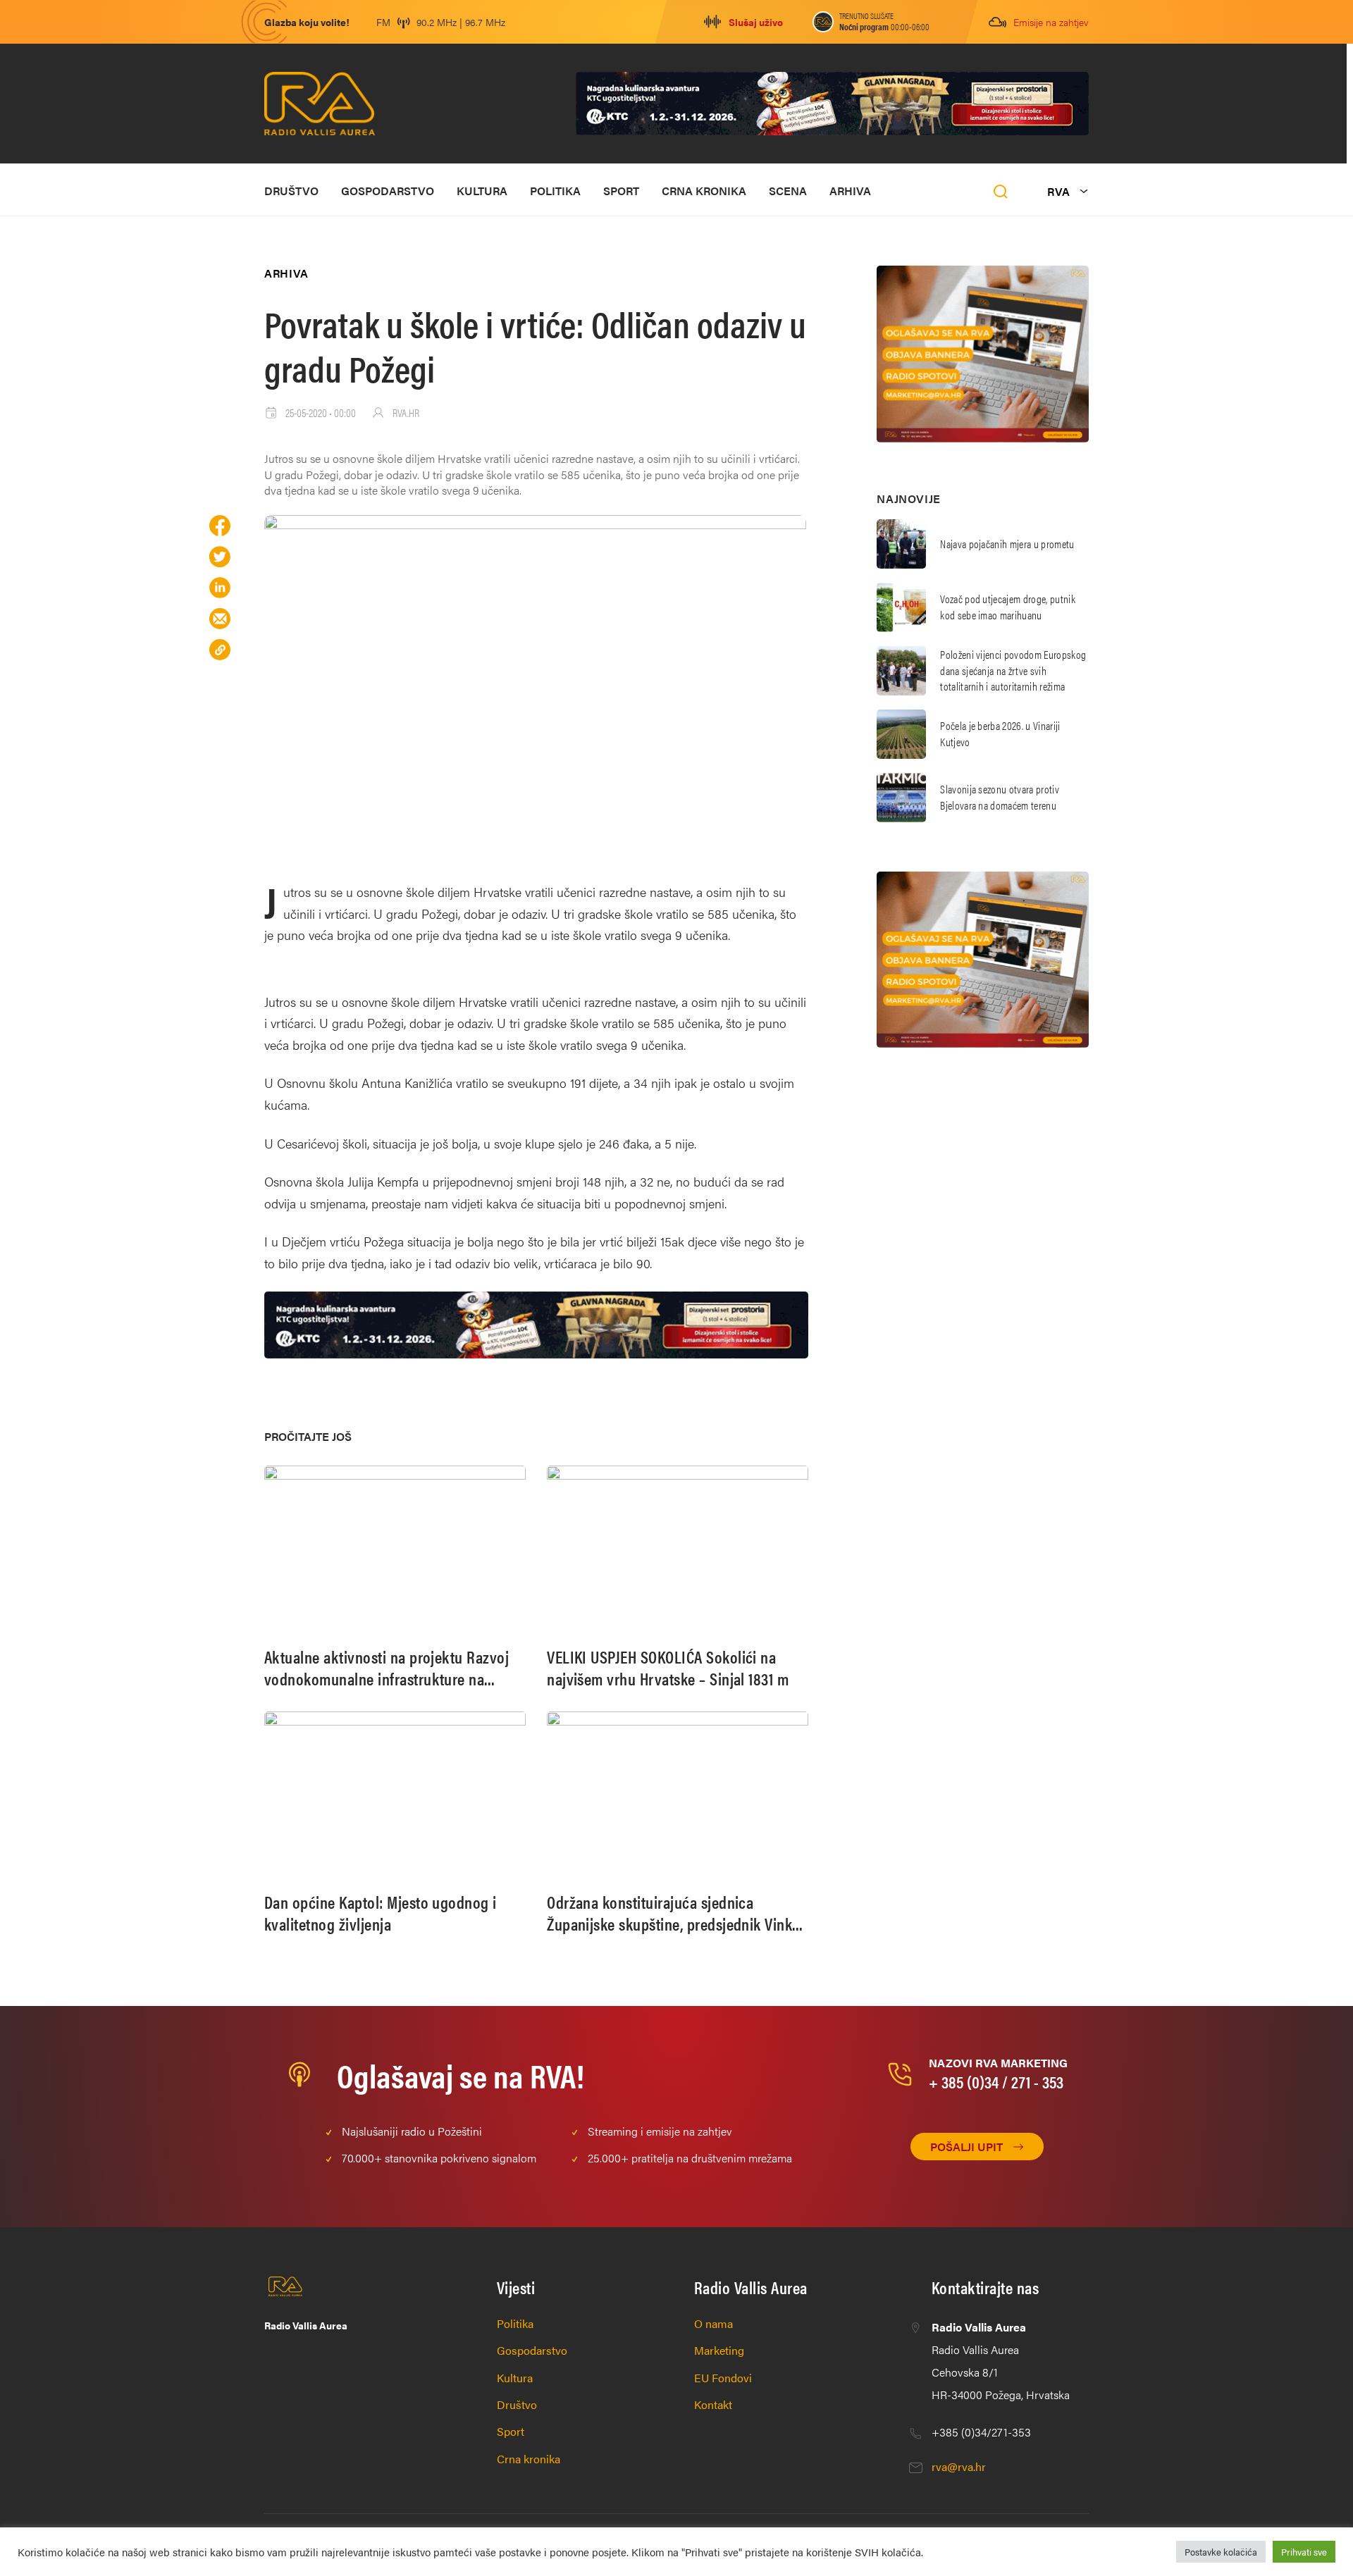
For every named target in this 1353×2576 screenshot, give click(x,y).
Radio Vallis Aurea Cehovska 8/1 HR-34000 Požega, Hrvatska (1001, 2361)
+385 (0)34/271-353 (981, 2432)
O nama (713, 2323)
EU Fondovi (723, 2378)
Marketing (719, 2350)
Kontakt (713, 2404)
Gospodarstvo (388, 191)
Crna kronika (704, 191)
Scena (788, 191)
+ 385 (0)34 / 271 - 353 (996, 2081)
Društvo (291, 191)
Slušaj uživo (756, 22)
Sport (621, 191)
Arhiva (850, 191)
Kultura (482, 191)
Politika (555, 191)
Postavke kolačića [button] (1221, 2552)
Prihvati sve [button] (1304, 2552)
